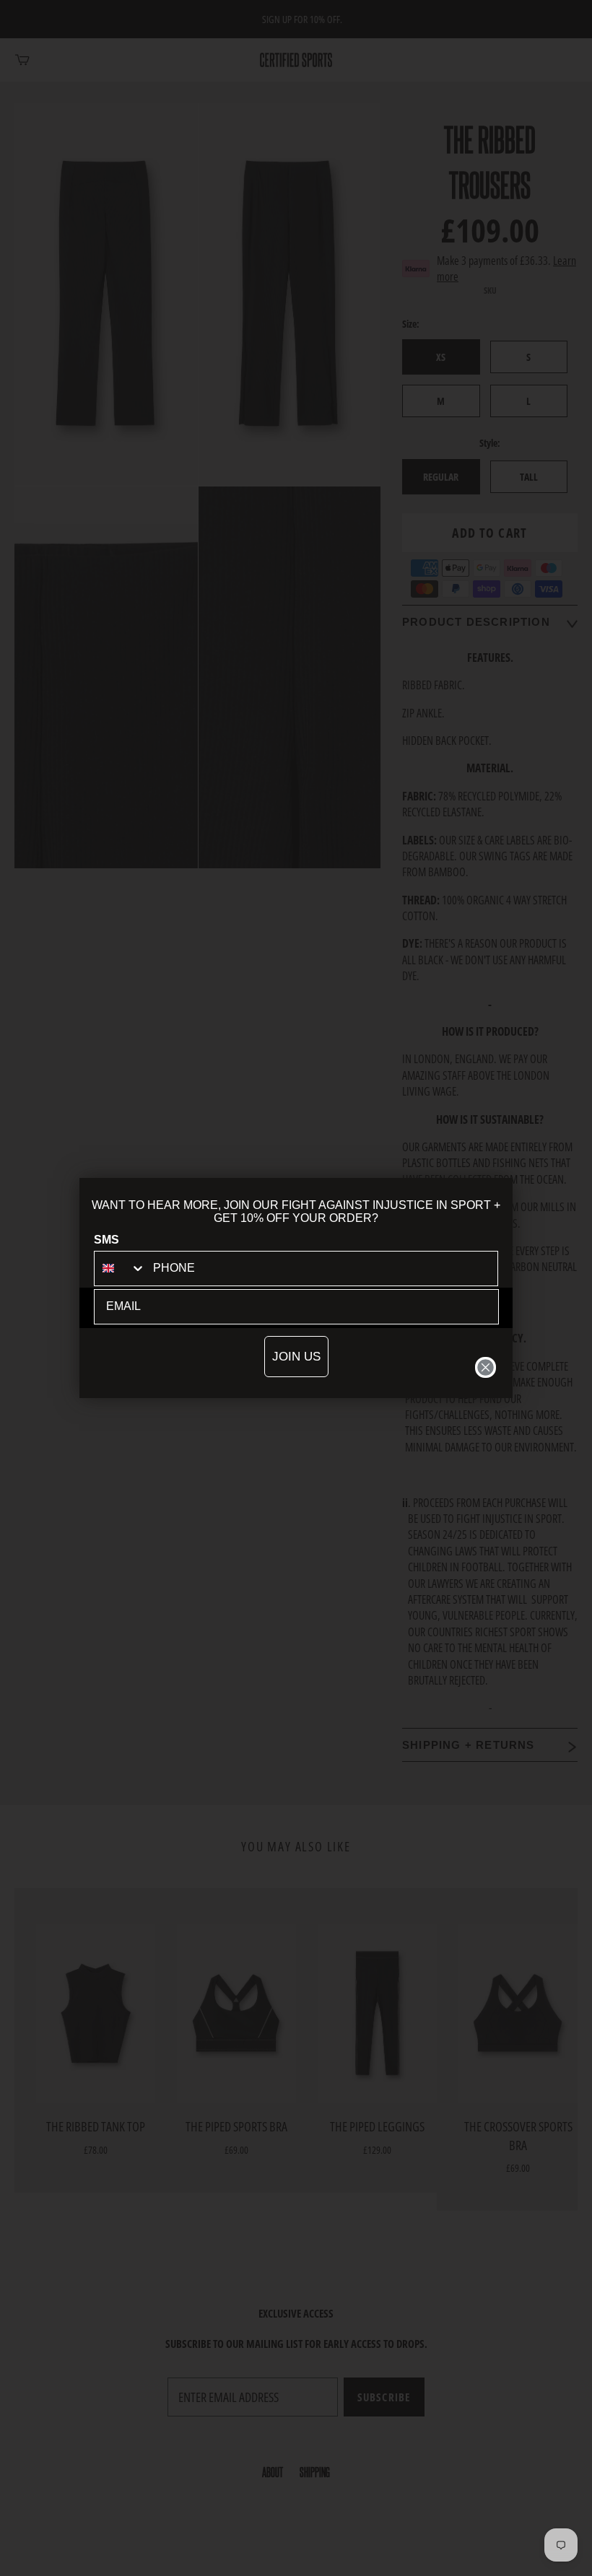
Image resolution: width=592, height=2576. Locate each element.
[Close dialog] (486, 1367)
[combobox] (120, 1269)
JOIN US (296, 1357)
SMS (106, 1240)
